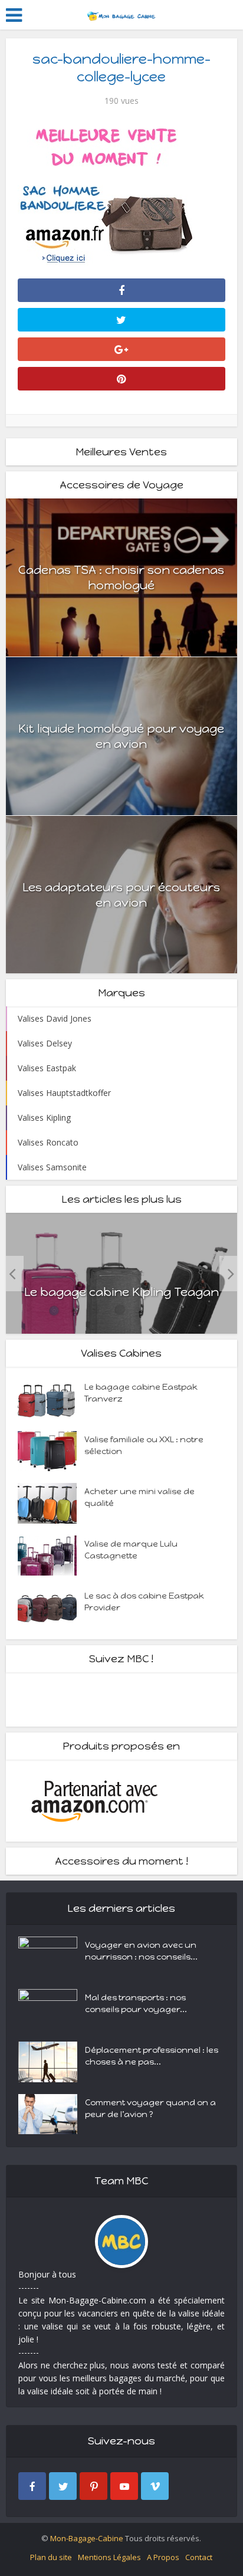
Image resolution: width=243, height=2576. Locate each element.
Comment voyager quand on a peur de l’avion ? (150, 2109)
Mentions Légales (109, 2557)
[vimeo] (155, 2486)
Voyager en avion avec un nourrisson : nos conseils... (141, 1951)
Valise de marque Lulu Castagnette (131, 1550)
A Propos (163, 2557)
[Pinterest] (93, 2486)
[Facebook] (32, 2486)
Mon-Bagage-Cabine (87, 2538)
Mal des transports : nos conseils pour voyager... (136, 2004)
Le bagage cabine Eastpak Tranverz (141, 1393)
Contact (199, 2557)
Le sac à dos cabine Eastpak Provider (144, 1602)
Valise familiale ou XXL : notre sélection (144, 1445)
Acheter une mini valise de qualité (139, 1497)
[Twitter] (63, 2486)
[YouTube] (124, 2486)
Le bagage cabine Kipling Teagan (121, 1292)
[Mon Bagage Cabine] (121, 14)
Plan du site (51, 2557)
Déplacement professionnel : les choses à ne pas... (152, 2056)
